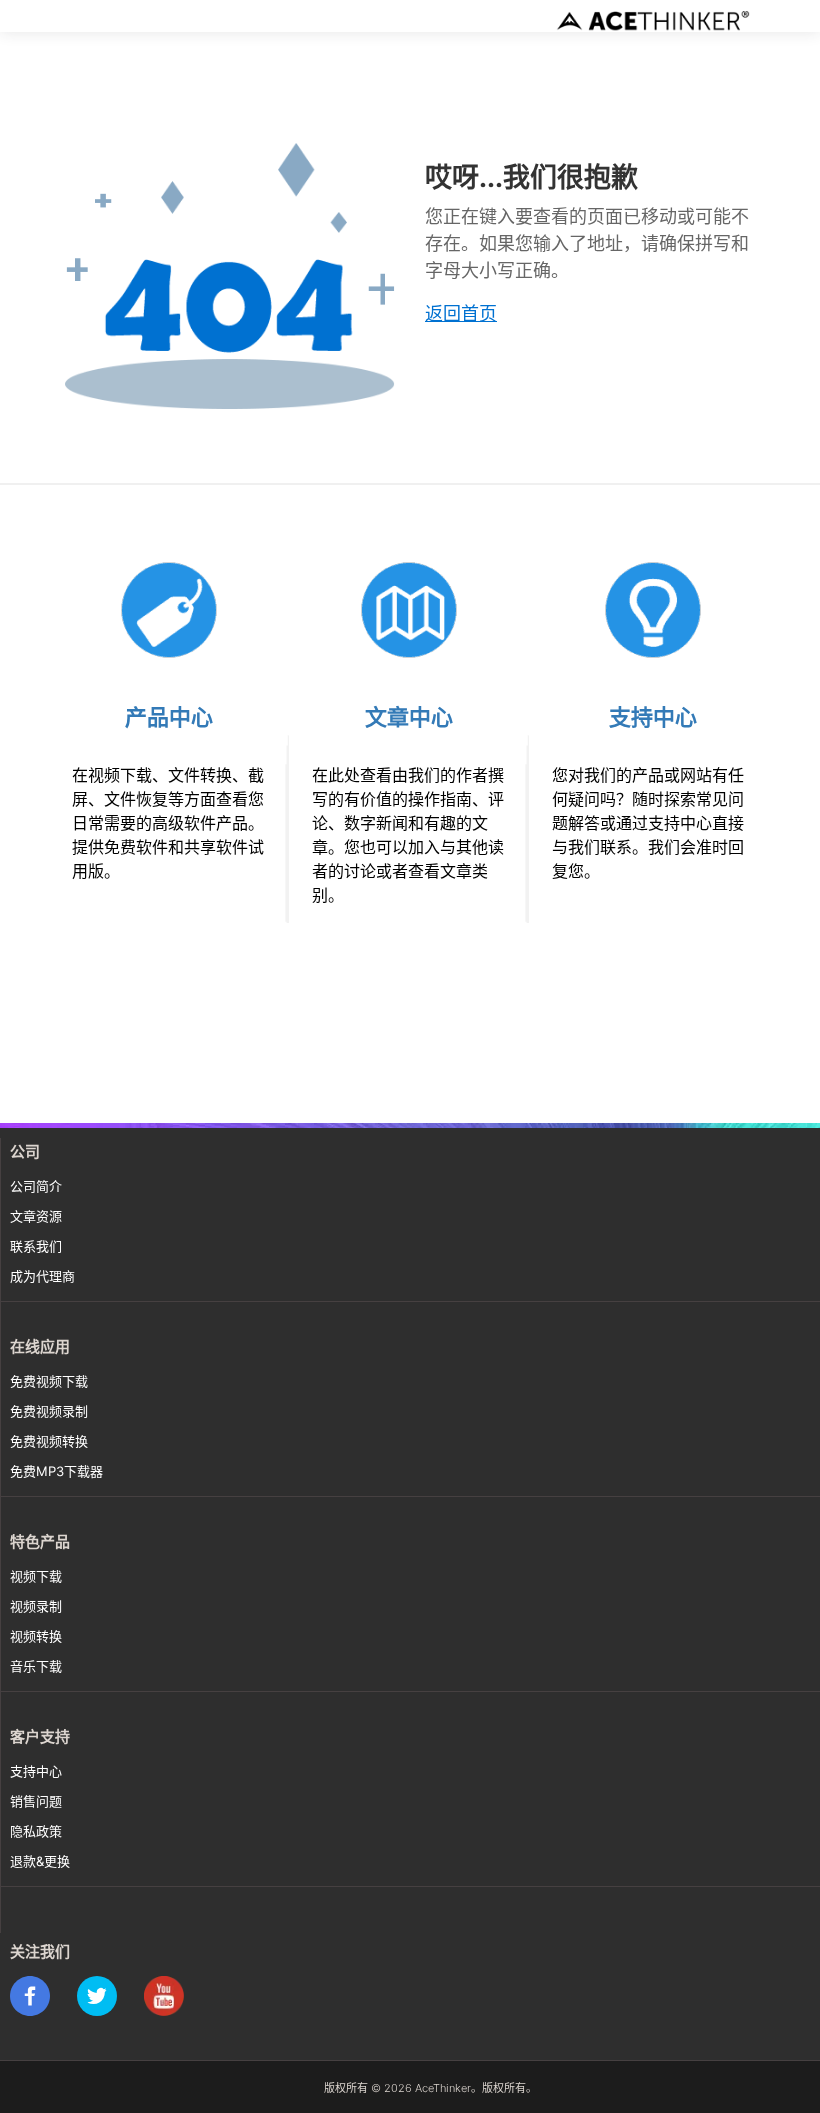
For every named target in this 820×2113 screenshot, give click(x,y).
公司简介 (36, 1186)
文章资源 (36, 1216)
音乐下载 (36, 1666)
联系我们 (36, 1246)
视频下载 (36, 1576)
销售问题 (36, 1801)
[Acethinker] (655, 20)
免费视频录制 (49, 1411)
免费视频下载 (49, 1381)
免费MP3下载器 (56, 1471)
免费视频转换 (49, 1441)
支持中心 (653, 717)
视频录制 (36, 1606)
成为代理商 (42, 1276)
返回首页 (461, 313)
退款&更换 (40, 1861)
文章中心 (409, 717)
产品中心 (169, 717)
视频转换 (36, 1636)
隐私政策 (36, 1831)
